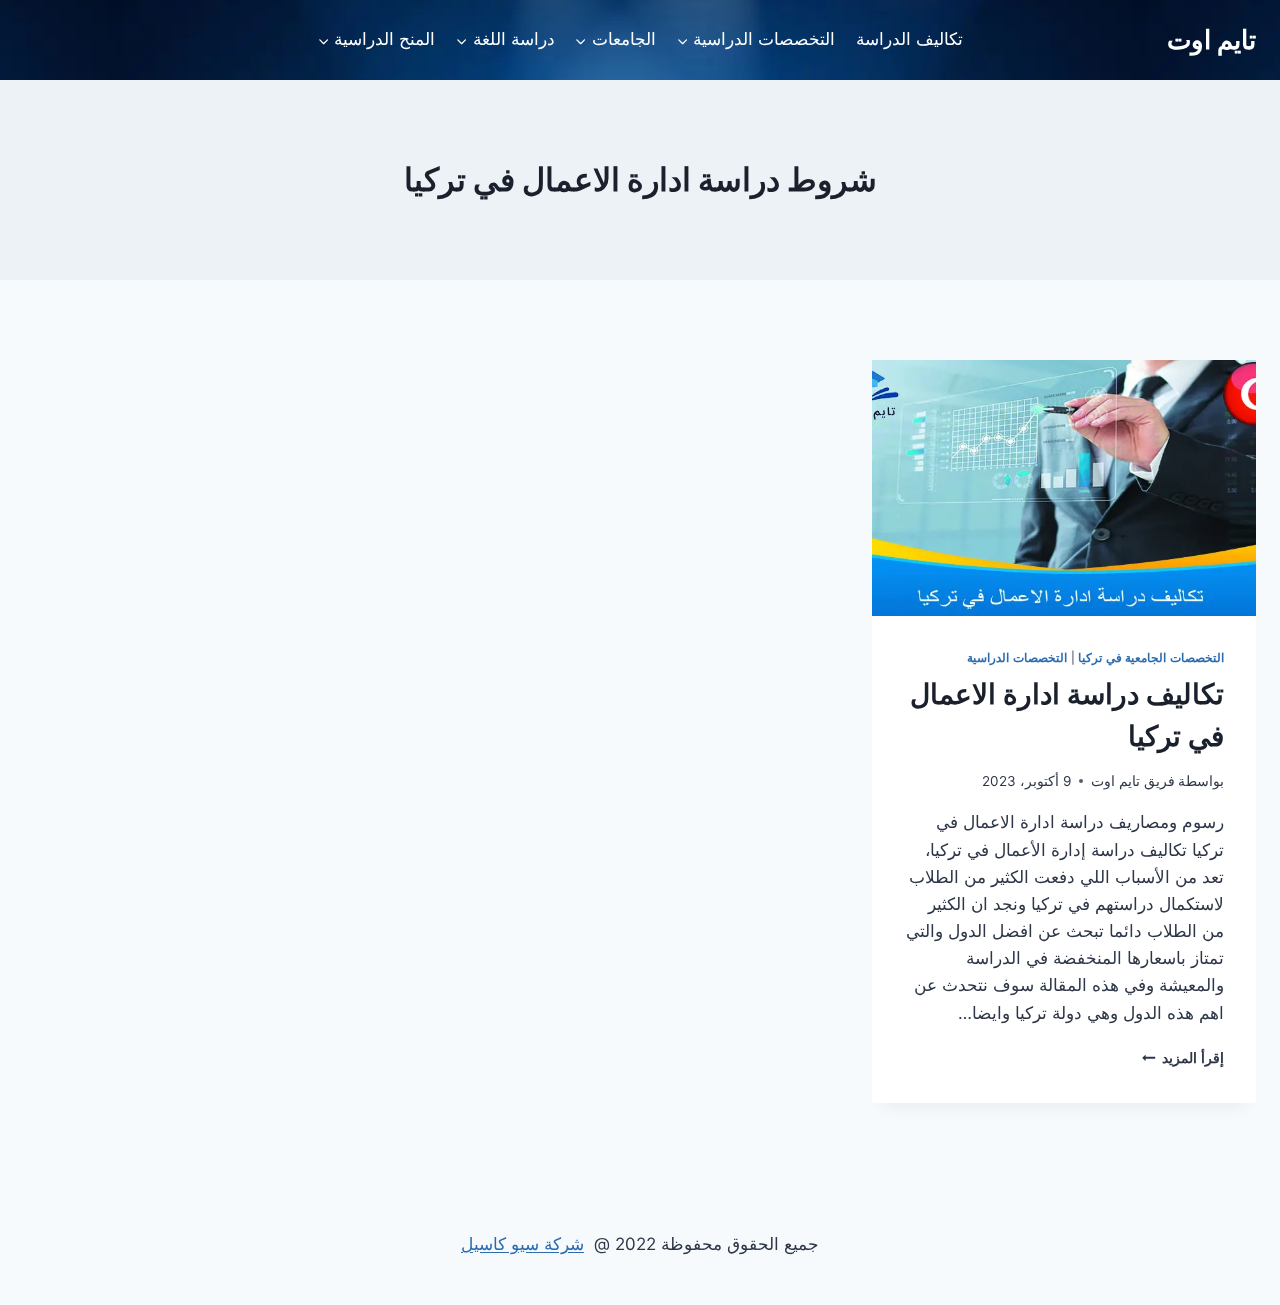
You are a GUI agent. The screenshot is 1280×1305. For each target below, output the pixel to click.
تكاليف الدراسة (909, 39)
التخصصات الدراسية (1017, 657)
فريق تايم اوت (1133, 781)
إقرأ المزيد (1183, 1058)
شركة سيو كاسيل (522, 1244)
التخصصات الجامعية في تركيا (1151, 657)
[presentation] (1064, 488)
